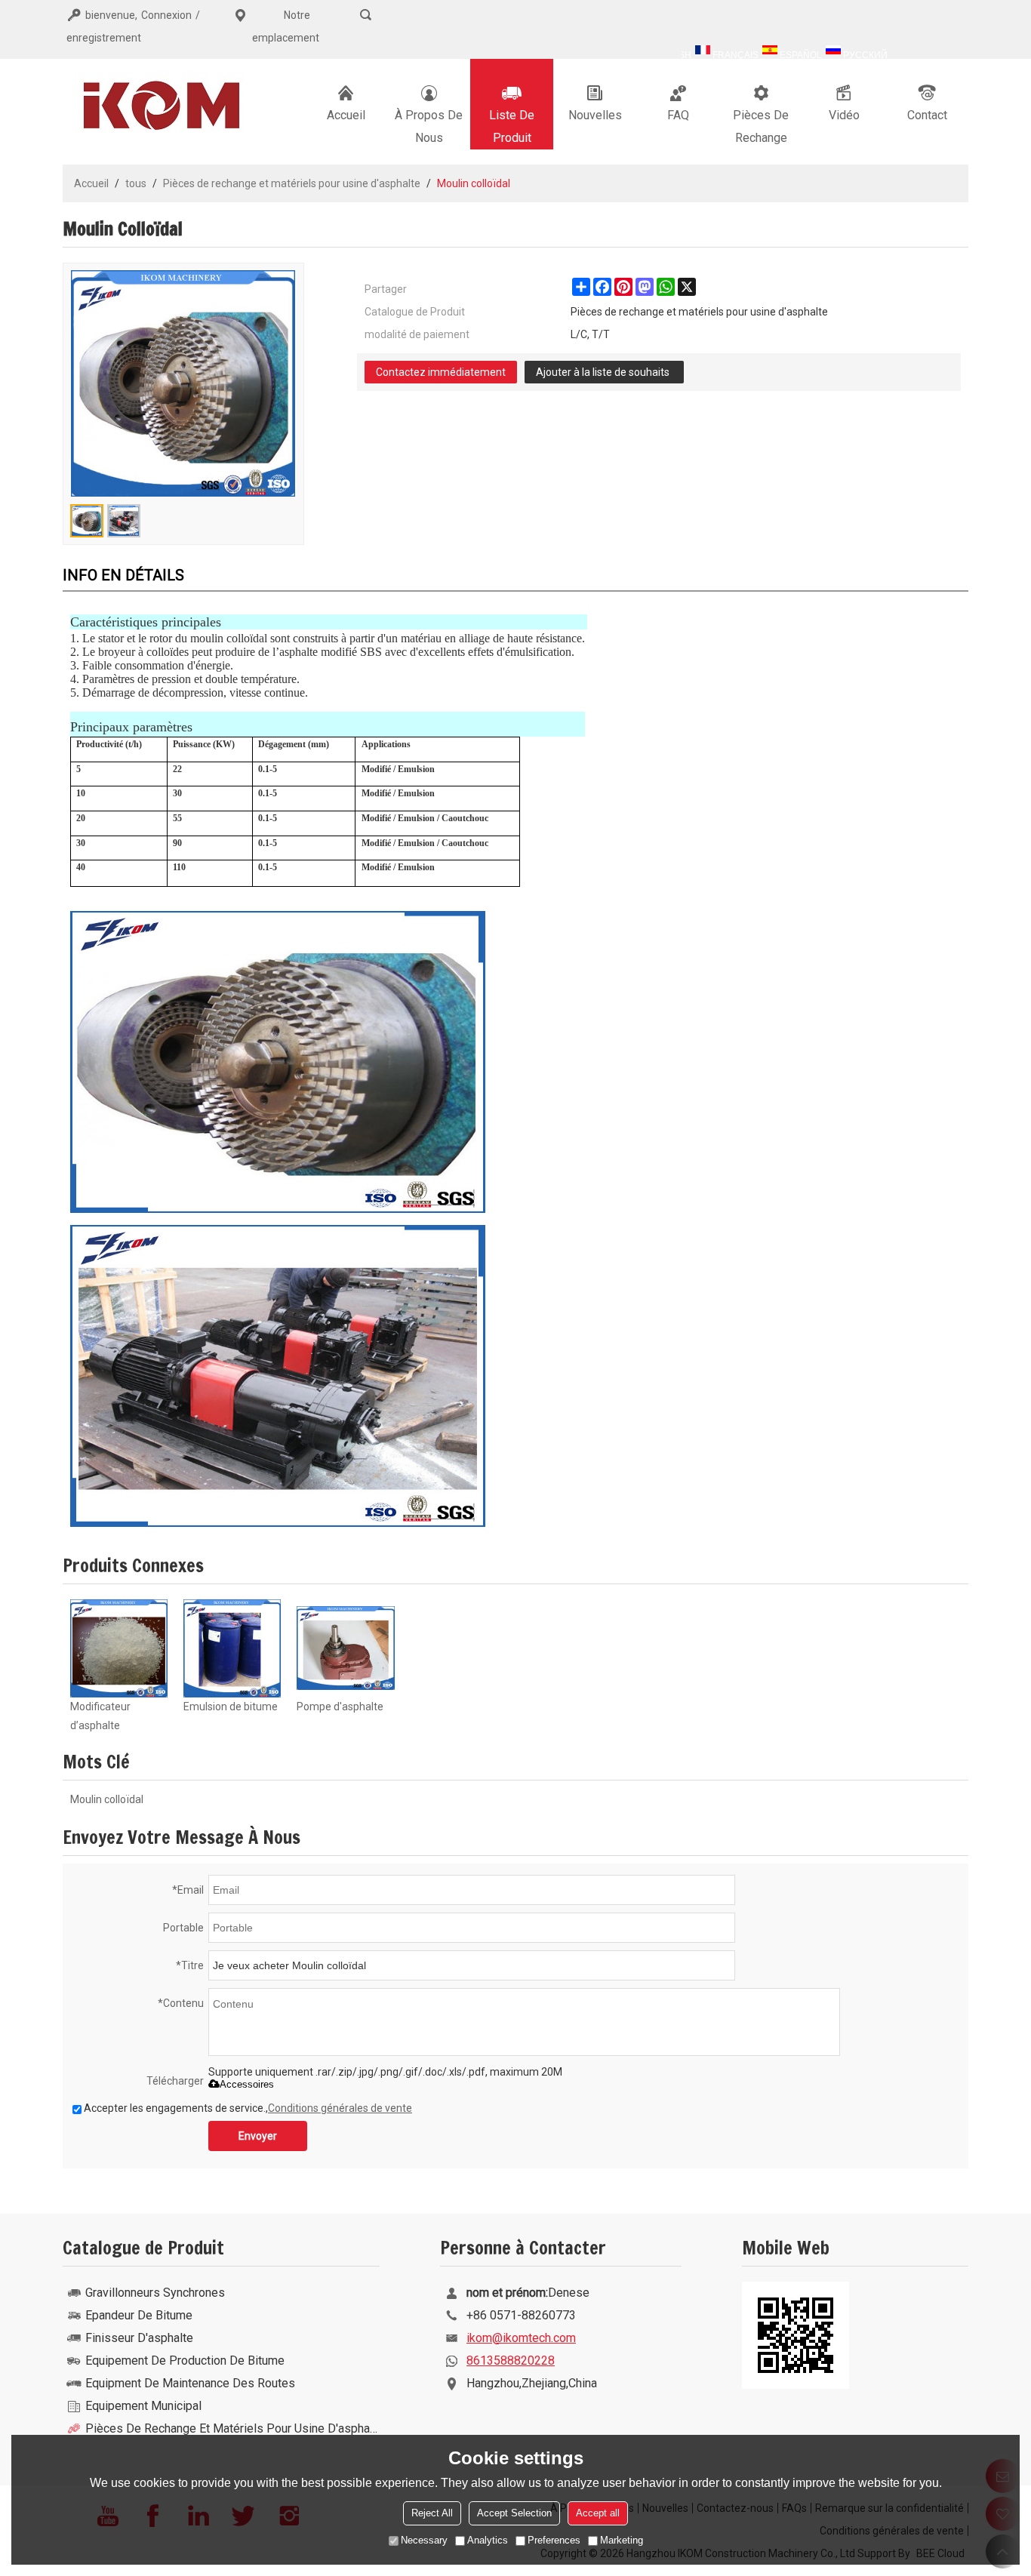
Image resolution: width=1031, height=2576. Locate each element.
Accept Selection (514, 2513)
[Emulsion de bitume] (232, 1648)
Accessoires (247, 2084)
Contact (927, 115)
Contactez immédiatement (441, 372)
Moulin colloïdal (107, 1799)
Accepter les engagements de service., (248, 2108)
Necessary (424, 2540)
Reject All (432, 2513)
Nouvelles (595, 115)
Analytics (488, 2540)
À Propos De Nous (429, 126)
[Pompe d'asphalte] (346, 1648)
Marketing (622, 2540)
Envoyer (258, 2136)
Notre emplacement (286, 26)
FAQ (678, 115)
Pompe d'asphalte (340, 1707)
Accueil (346, 115)
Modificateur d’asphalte (100, 1716)
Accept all (598, 2513)
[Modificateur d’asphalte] (119, 1648)
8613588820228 (511, 2361)
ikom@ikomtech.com (521, 2338)
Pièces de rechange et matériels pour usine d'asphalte (292, 183)
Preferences (554, 2540)
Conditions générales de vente (340, 2108)
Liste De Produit (512, 126)
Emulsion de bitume (231, 1707)
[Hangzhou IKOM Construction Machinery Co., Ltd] (157, 104)
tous (136, 183)
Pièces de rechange (761, 126)
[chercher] (366, 15)
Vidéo (844, 115)
